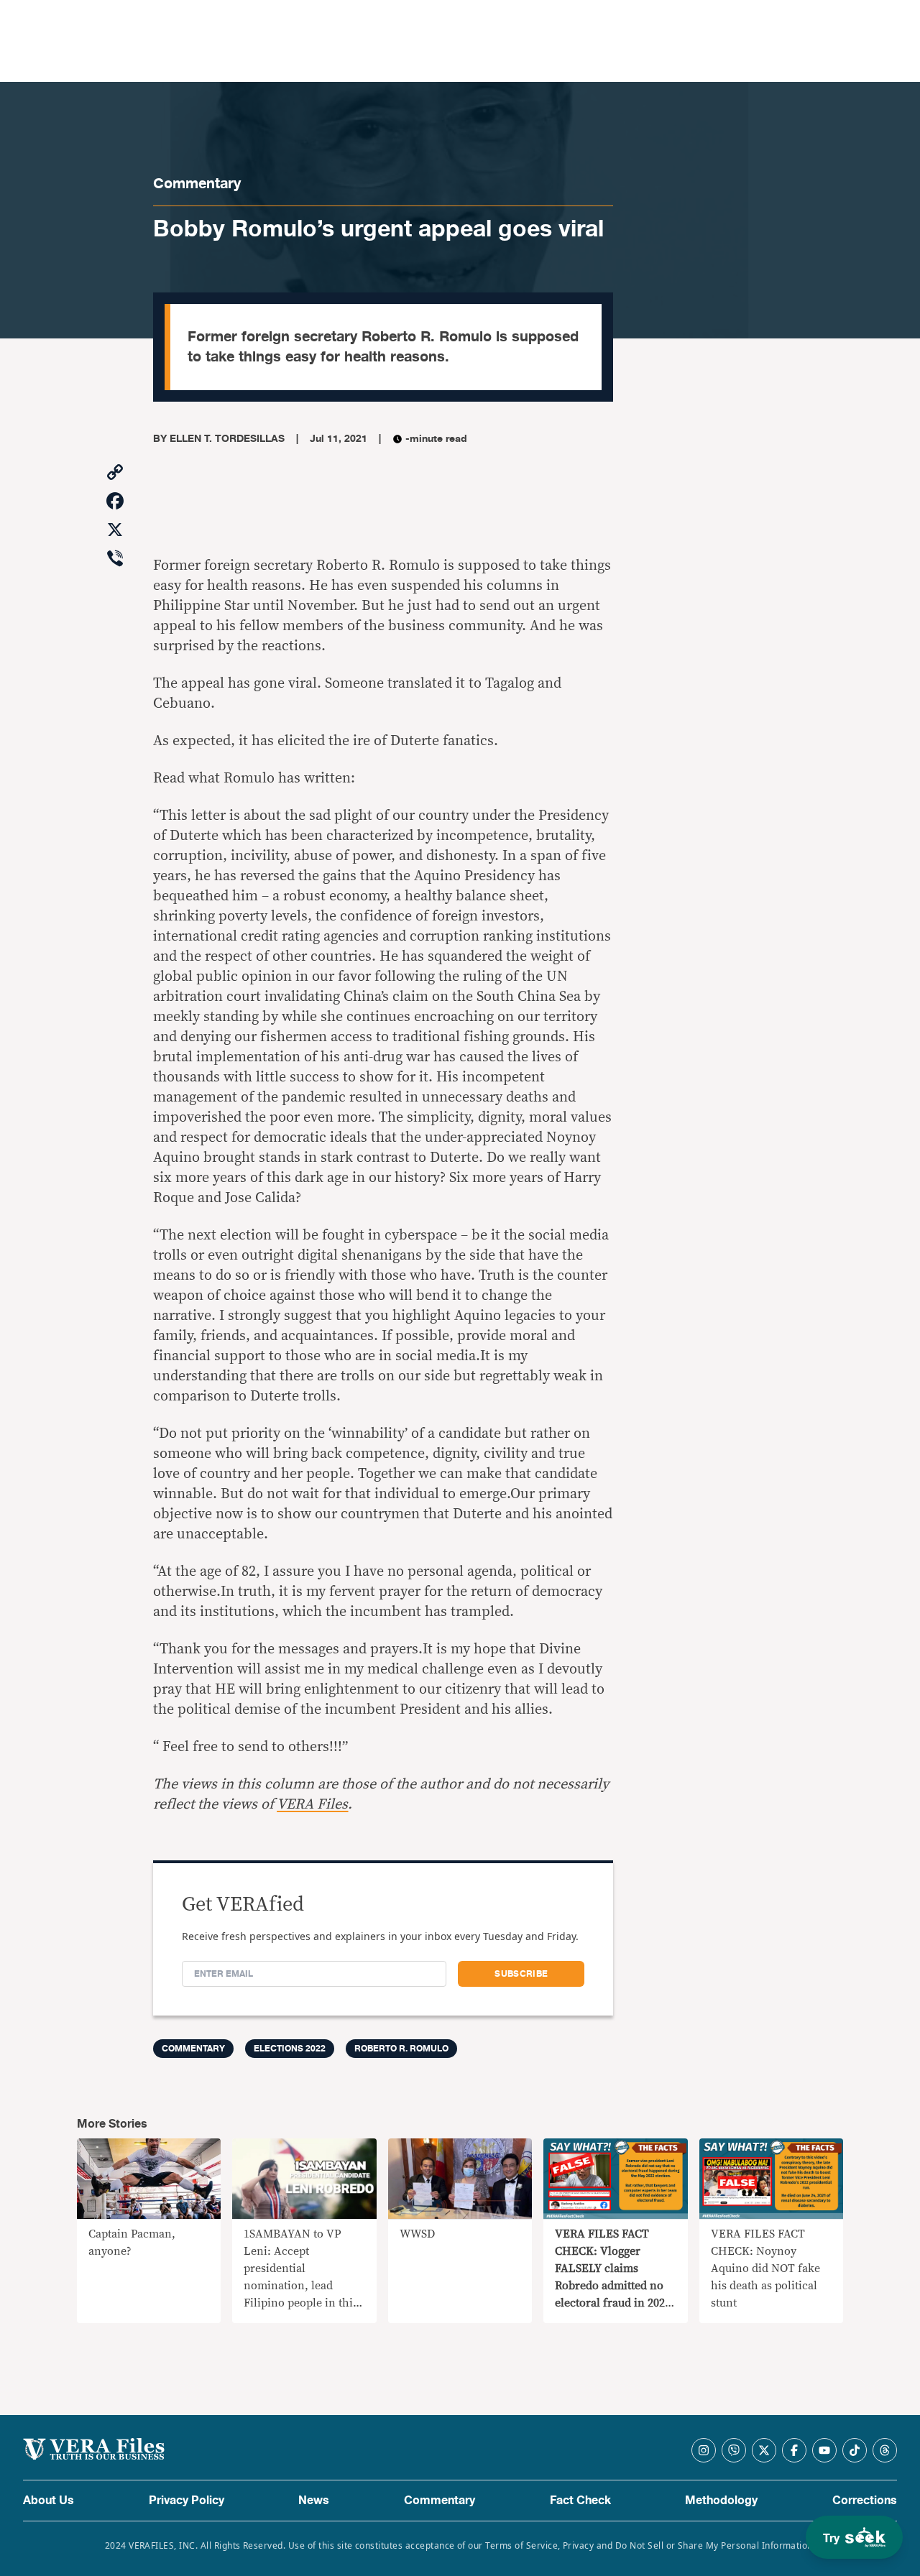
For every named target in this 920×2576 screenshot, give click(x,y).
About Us (49, 2501)
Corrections (865, 2501)
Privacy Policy (187, 2501)
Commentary (197, 184)
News (314, 2501)
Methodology (721, 2501)
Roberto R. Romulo (401, 2049)
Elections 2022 (290, 2049)
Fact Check (580, 2501)
